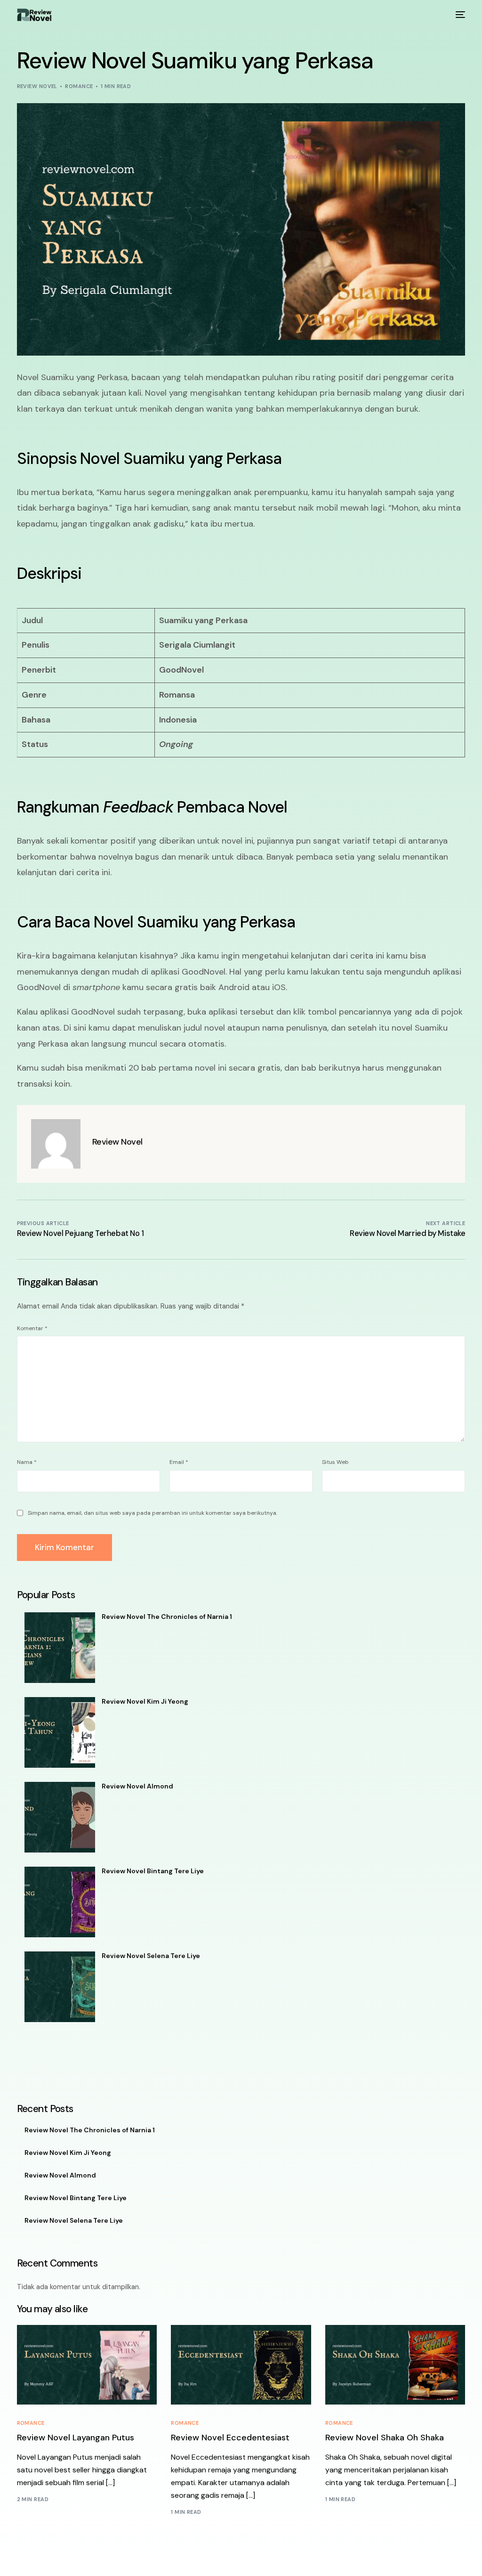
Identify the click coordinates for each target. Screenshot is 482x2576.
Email (179, 1462)
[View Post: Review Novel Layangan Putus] (87, 2365)
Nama (27, 1462)
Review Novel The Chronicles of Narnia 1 (167, 1617)
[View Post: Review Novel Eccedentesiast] (241, 2365)
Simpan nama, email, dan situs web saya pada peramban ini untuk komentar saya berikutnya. (153, 1513)
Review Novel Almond (137, 1786)
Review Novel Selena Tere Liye (151, 1956)
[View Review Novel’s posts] (56, 1144)
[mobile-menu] (459, 15)
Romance (79, 86)
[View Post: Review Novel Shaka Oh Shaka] (395, 2365)
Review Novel (37, 86)
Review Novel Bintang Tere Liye (153, 1871)
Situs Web (335, 1462)
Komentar (32, 1328)
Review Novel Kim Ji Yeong (145, 1701)
